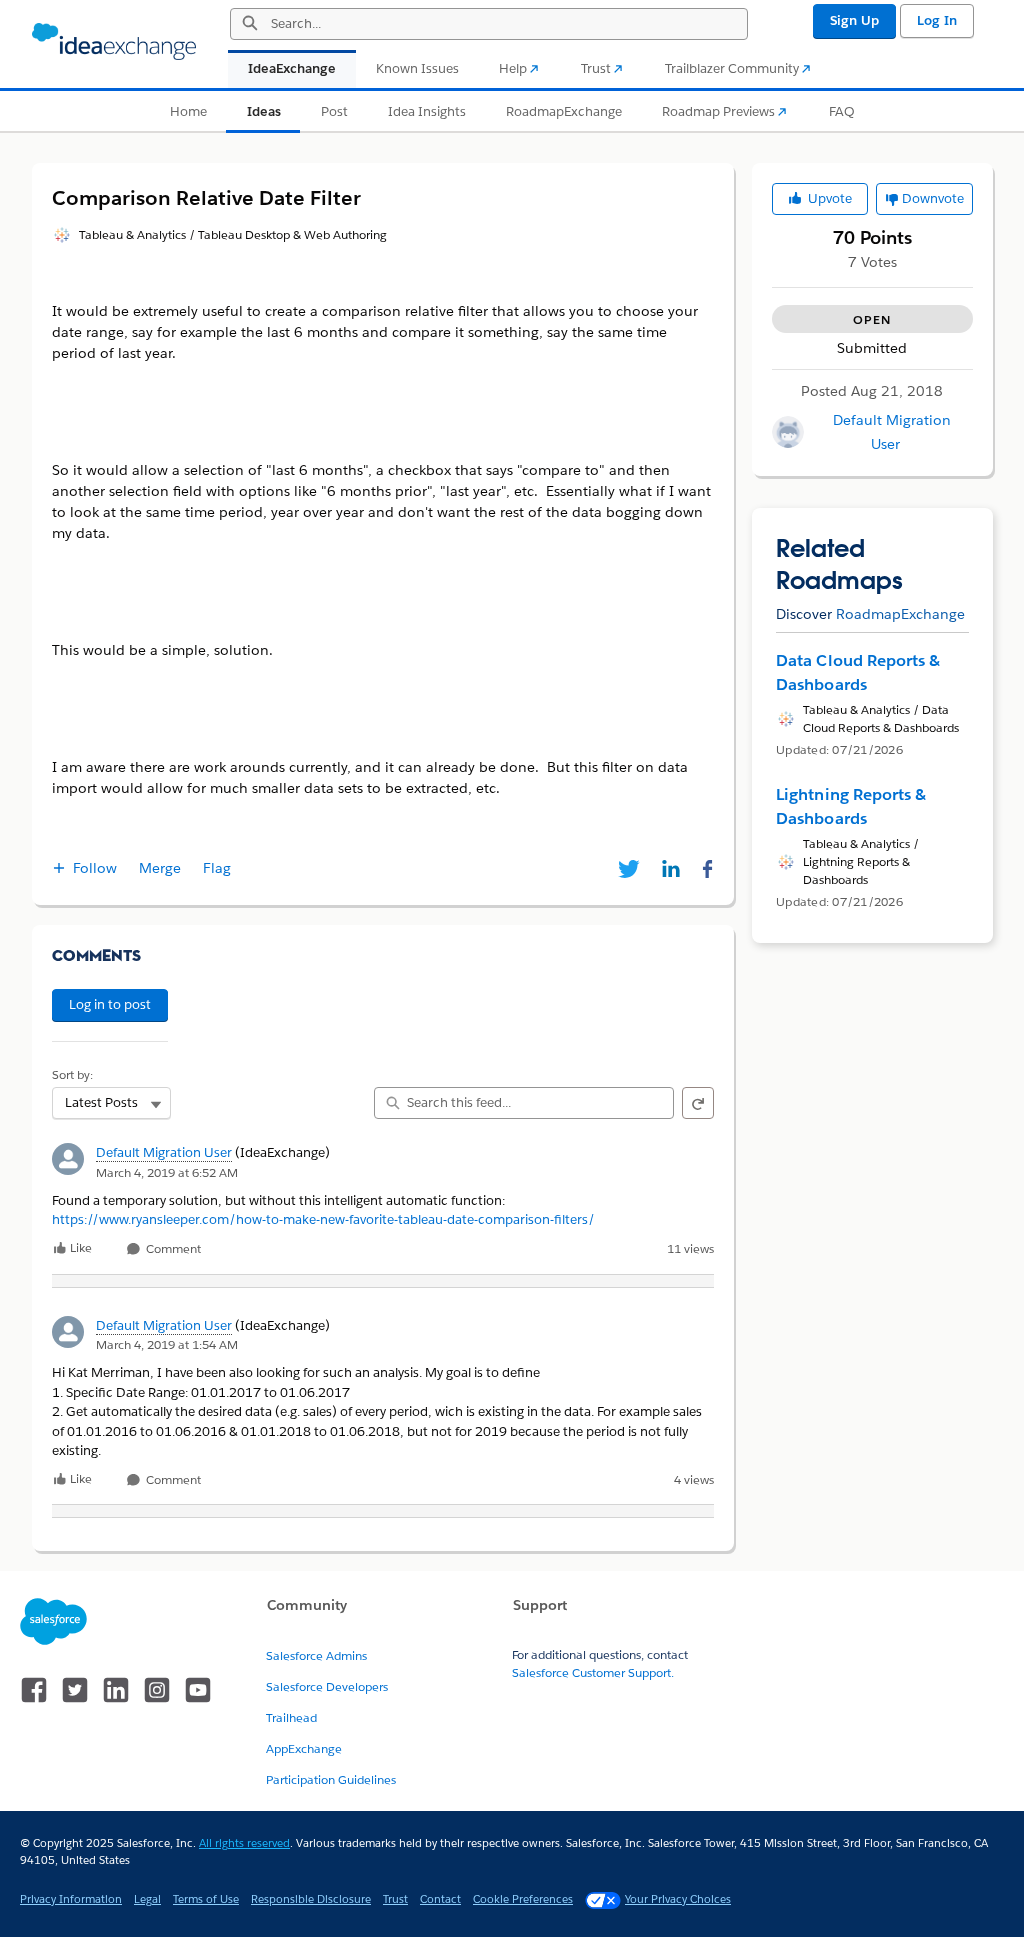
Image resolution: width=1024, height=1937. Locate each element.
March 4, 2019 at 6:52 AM (167, 1172)
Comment (172, 1249)
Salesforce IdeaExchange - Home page (114, 42)
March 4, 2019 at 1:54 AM (167, 1344)
